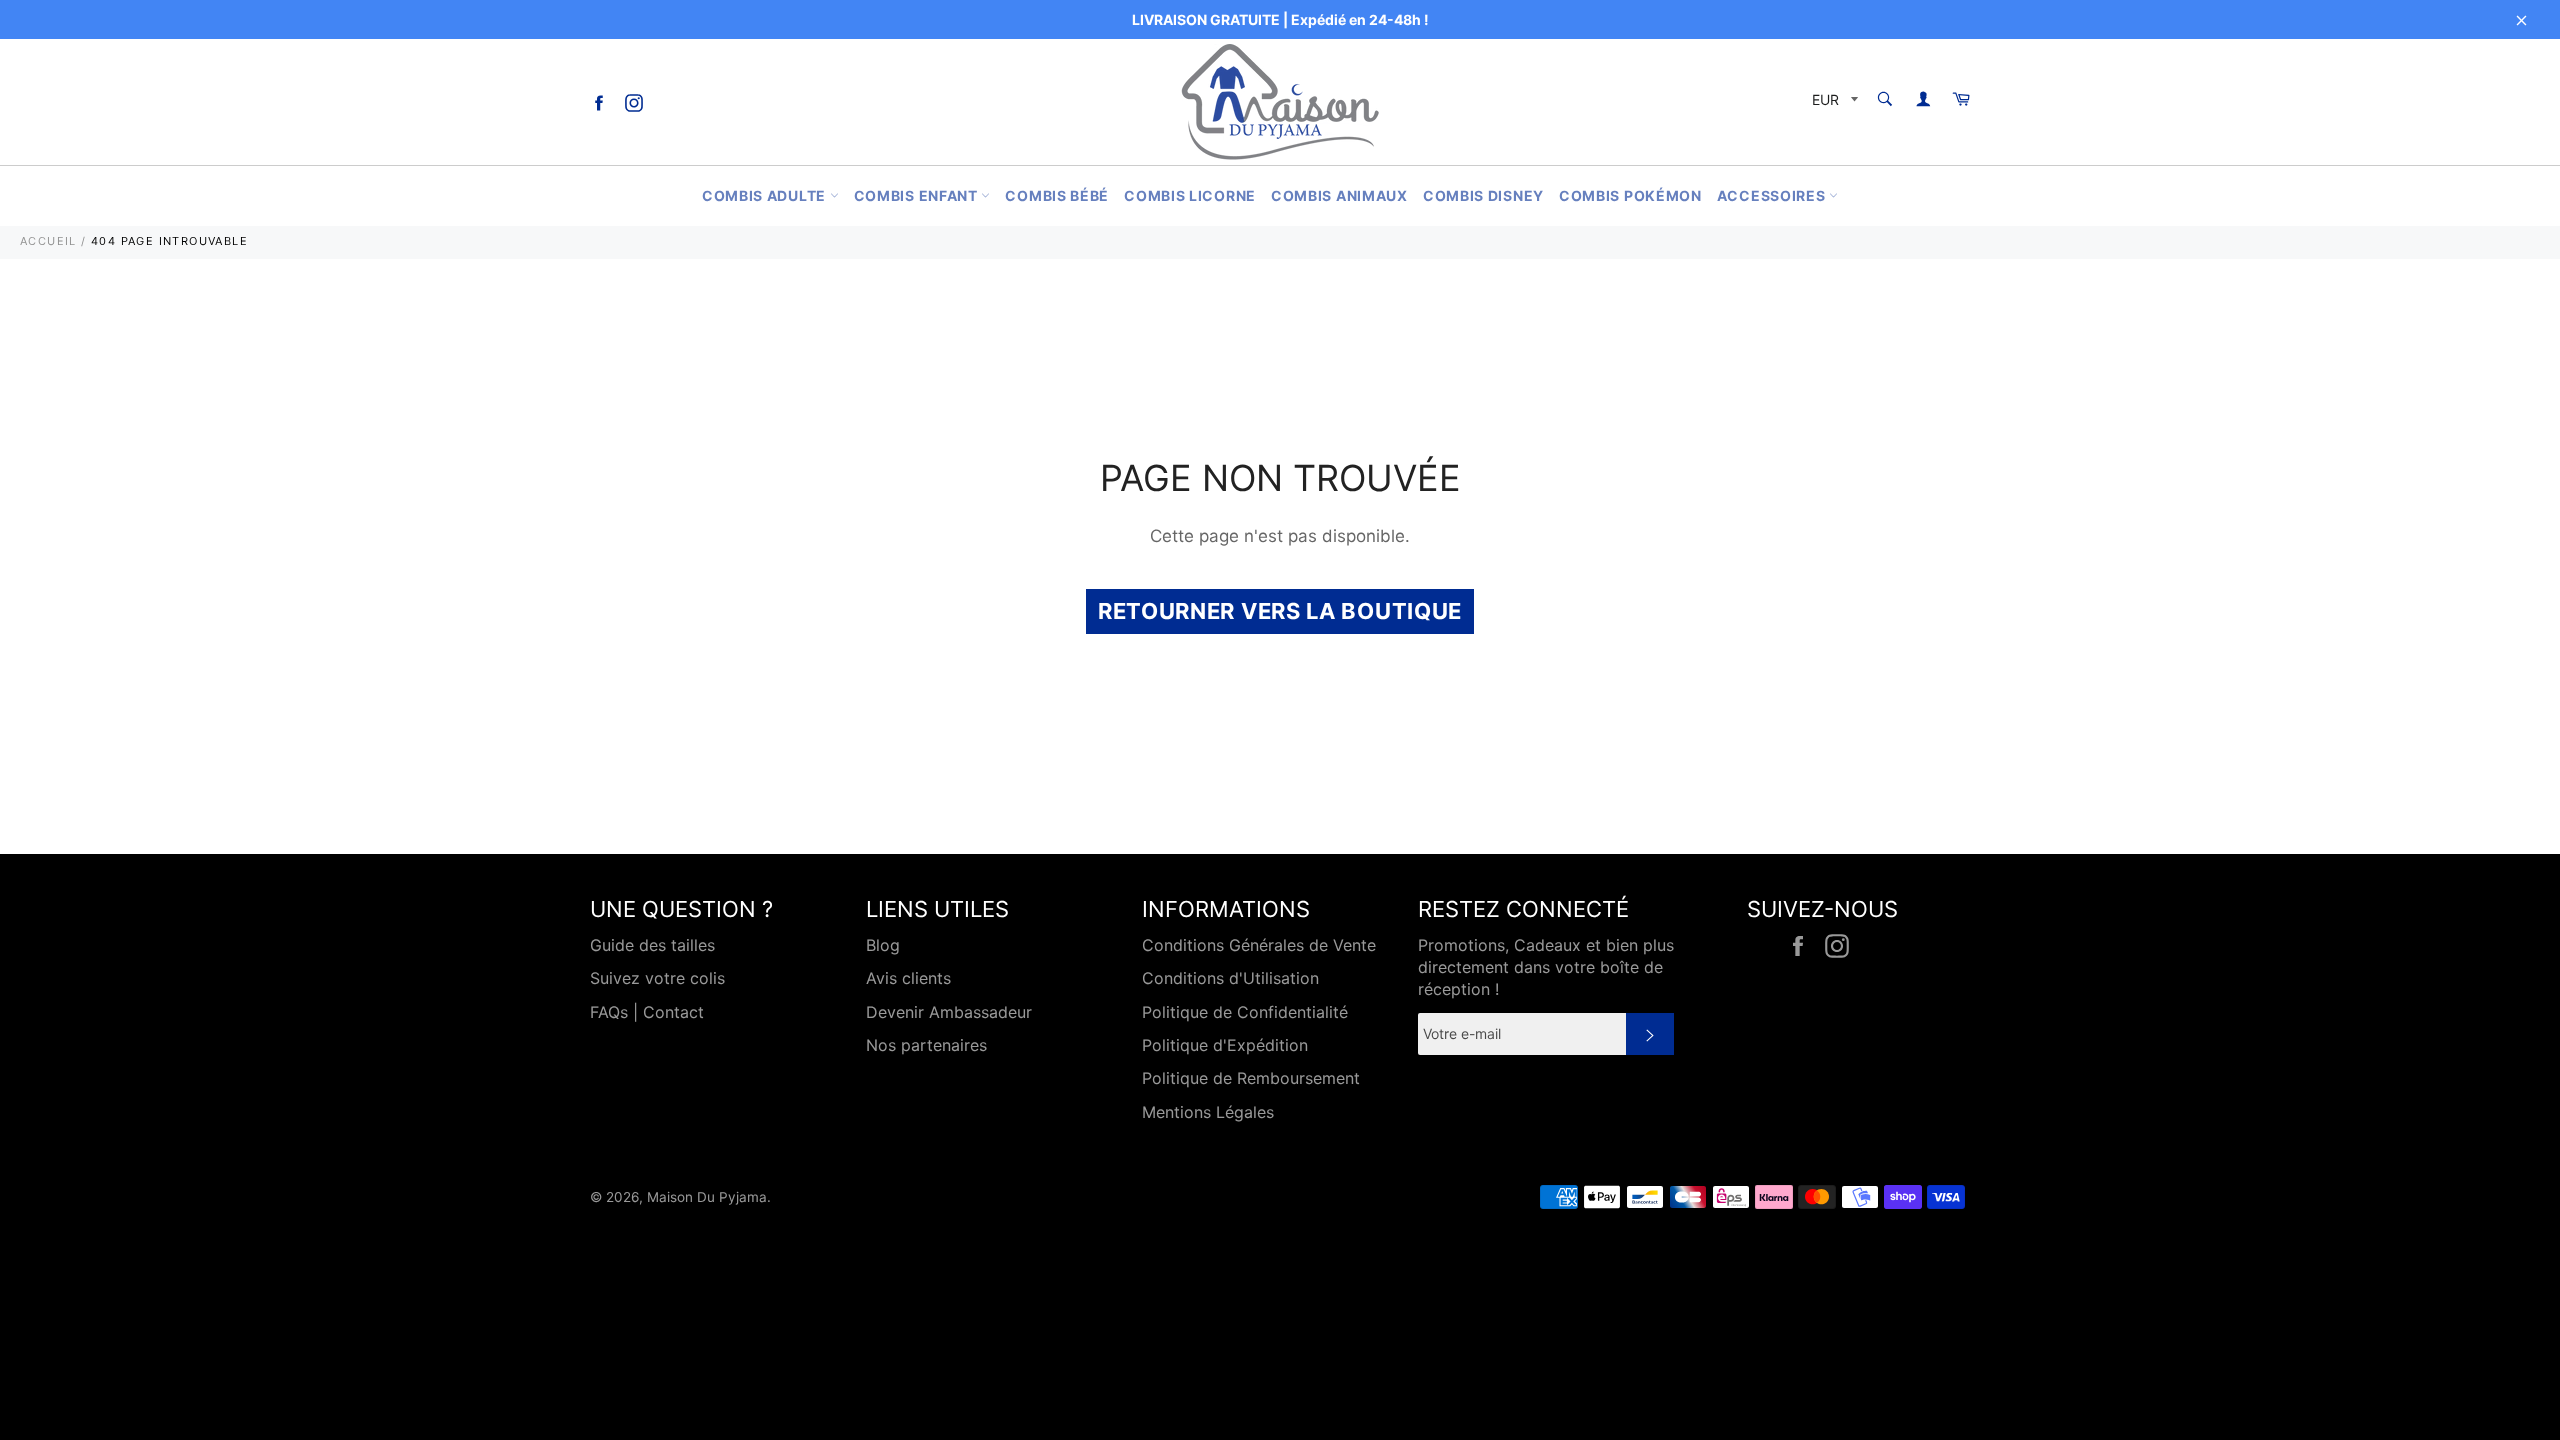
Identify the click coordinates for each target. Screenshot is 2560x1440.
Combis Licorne (1190, 195)
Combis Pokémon (1630, 195)
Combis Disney (1483, 195)
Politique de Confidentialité (1245, 1012)
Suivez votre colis (657, 978)
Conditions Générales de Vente (1259, 945)
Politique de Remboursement (1251, 1078)
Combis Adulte (766, 195)
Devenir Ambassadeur (949, 1012)
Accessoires (1773, 195)
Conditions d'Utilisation (1230, 978)
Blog (883, 945)
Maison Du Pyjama (707, 1197)
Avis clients (908, 978)
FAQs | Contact (647, 1012)
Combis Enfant (918, 195)
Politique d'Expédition (1225, 1045)
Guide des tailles (652, 945)
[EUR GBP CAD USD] (1833, 102)
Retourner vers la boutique (1280, 611)
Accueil (48, 241)
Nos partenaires (926, 1045)
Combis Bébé (1057, 195)
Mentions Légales (1208, 1112)
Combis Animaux (1339, 195)
